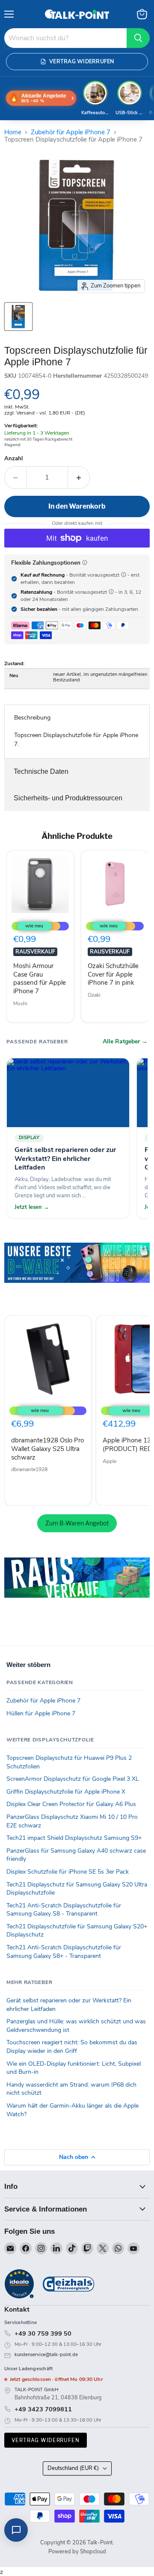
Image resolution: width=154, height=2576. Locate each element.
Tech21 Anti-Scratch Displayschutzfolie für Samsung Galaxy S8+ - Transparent (64, 1952)
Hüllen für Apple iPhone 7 (41, 1713)
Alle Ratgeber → (125, 1042)
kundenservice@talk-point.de (46, 2355)
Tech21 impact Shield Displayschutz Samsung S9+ (74, 1838)
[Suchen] (138, 38)
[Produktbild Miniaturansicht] (18, 317)
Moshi (20, 1004)
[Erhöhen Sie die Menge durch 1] (79, 477)
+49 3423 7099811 (43, 2409)
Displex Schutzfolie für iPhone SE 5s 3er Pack (68, 1872)
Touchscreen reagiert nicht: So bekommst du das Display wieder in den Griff (72, 2047)
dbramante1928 (29, 1469)
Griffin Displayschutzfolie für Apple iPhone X (66, 1792)
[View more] (77, 1275)
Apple (110, 1461)
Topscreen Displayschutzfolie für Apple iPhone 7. (76, 740)
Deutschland (73, 2468)
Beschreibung (32, 718)
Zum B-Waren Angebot (77, 1523)
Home (13, 132)
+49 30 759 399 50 (43, 2333)
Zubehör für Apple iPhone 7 (71, 132)
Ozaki (94, 995)
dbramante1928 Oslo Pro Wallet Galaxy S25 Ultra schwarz (47, 1449)
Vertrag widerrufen (46, 2440)
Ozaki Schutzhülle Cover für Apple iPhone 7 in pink (113, 974)
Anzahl (13, 459)
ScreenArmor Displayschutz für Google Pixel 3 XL (73, 1779)
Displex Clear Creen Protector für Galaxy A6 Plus (71, 1804)
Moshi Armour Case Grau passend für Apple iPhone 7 (40, 979)
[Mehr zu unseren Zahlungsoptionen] (85, 563)
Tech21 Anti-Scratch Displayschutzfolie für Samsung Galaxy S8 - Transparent (64, 1910)
